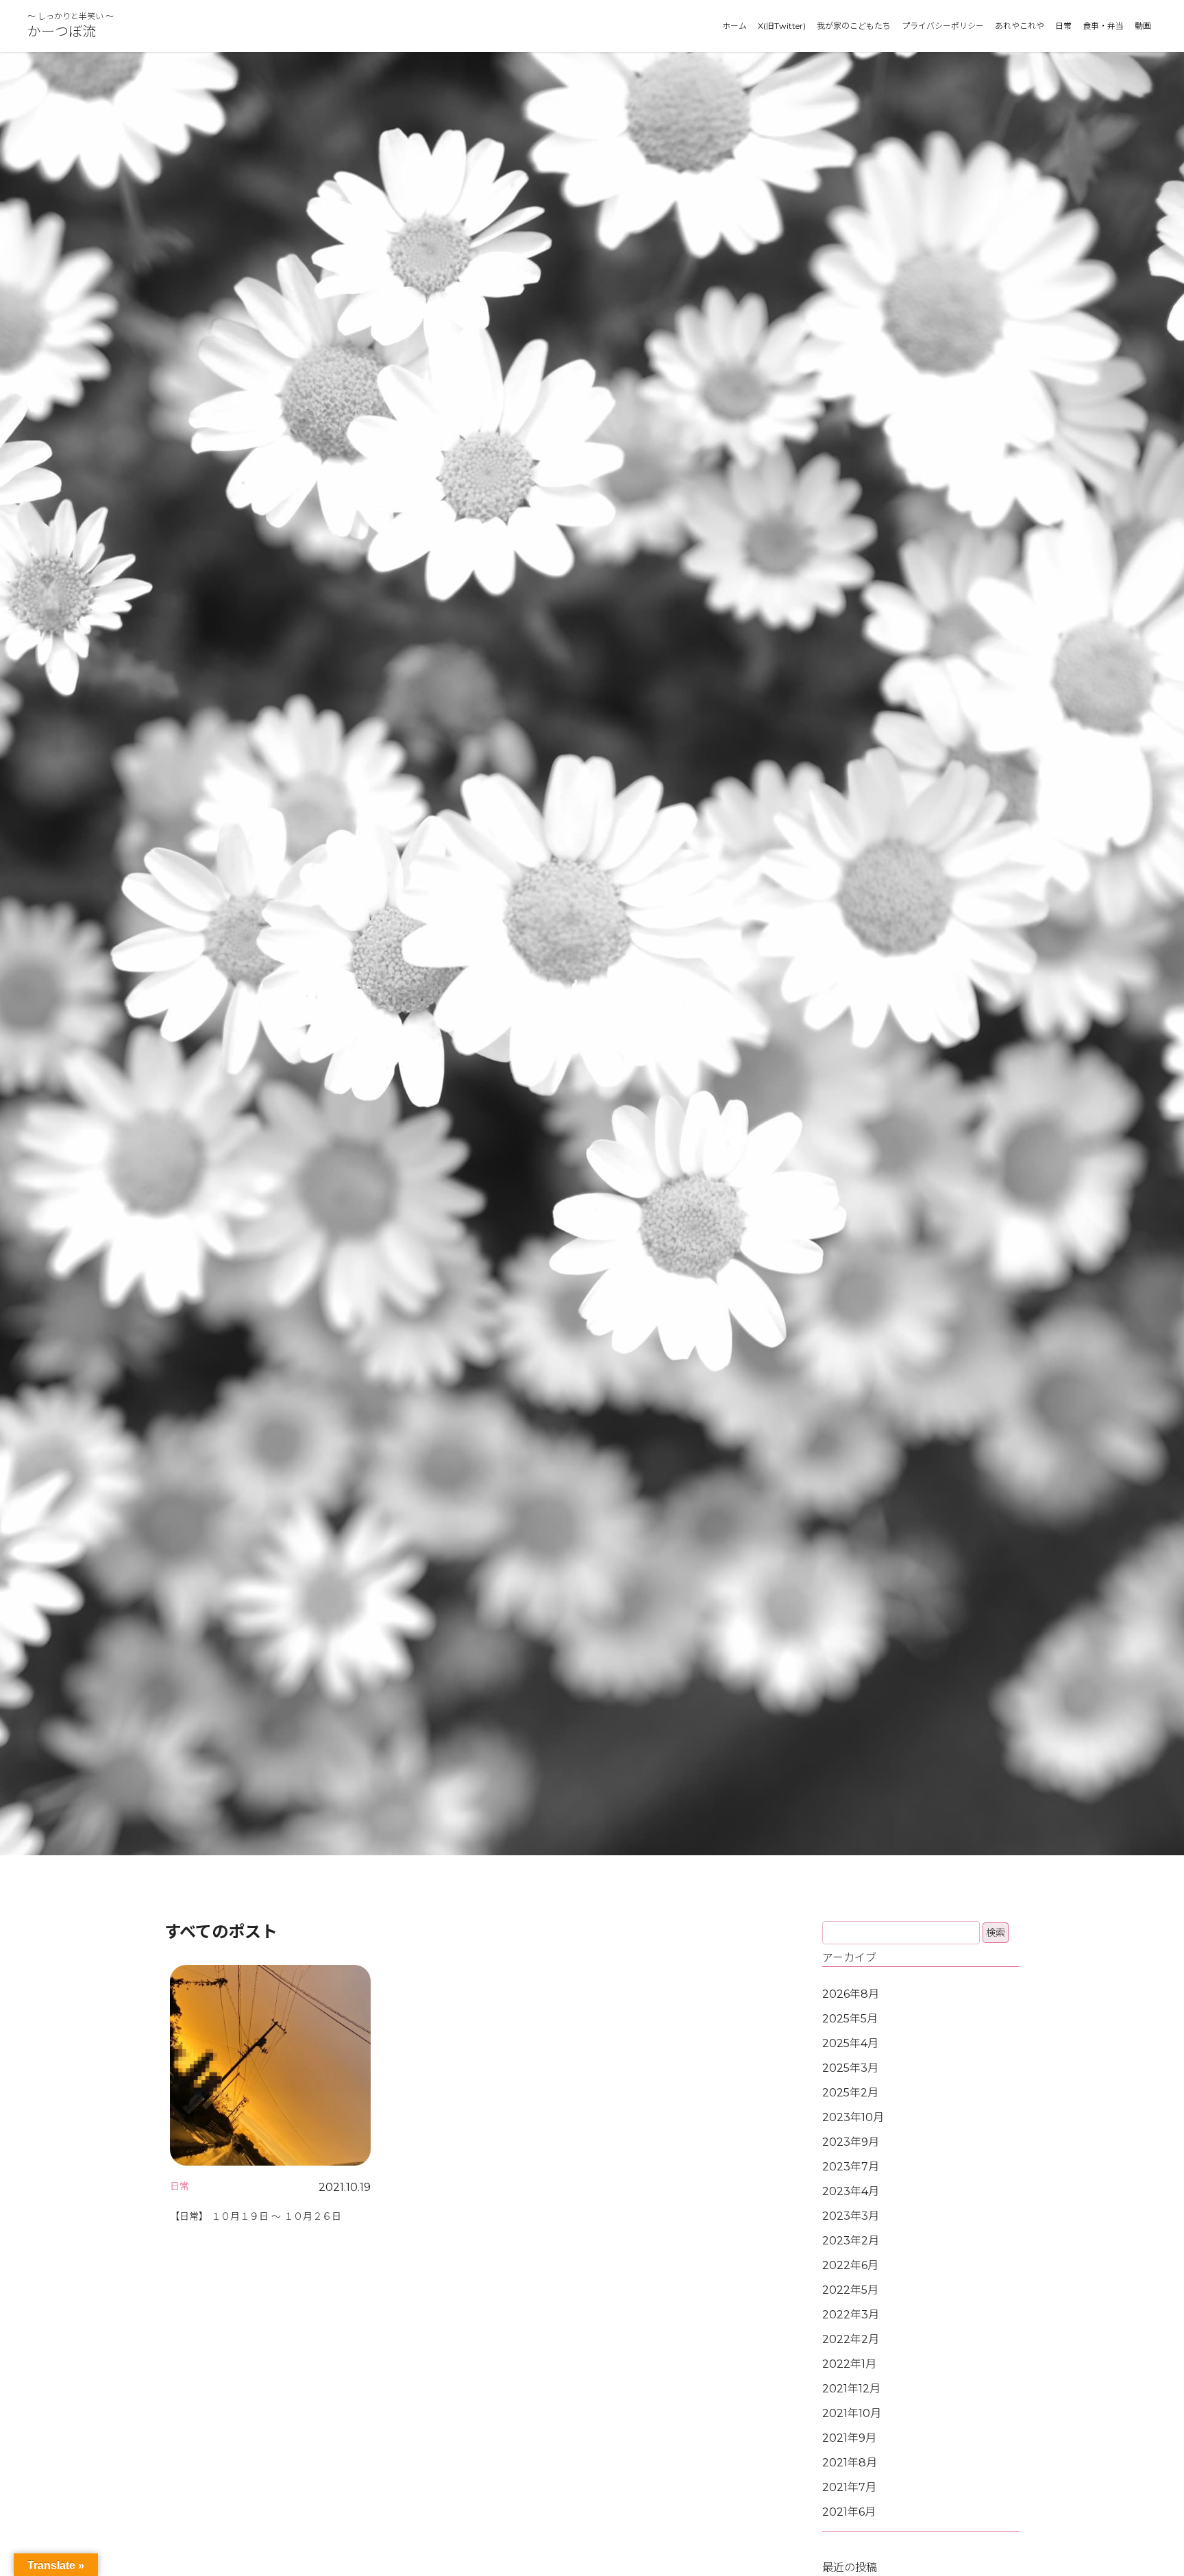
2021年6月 (849, 2512)
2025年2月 (850, 2093)
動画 (1143, 26)
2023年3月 (851, 2216)
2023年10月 (853, 2117)
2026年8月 (851, 1994)
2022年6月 (850, 2265)
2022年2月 (851, 2339)
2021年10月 (852, 2413)
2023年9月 (851, 2142)
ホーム (735, 26)
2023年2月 (851, 2241)
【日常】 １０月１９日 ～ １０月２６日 (256, 2216)
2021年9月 (849, 2438)
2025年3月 (850, 2068)
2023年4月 (851, 2191)
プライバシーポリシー (943, 26)
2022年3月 (851, 2315)
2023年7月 (851, 2167)
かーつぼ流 (62, 32)
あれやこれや (1020, 26)
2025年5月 (850, 2019)
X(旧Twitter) (782, 26)
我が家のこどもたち (854, 26)
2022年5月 (850, 2290)
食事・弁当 (1103, 26)
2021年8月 (850, 2463)
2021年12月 (851, 2389)
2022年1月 (849, 2364)
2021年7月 (849, 2487)
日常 (1063, 26)
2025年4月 (850, 2043)
